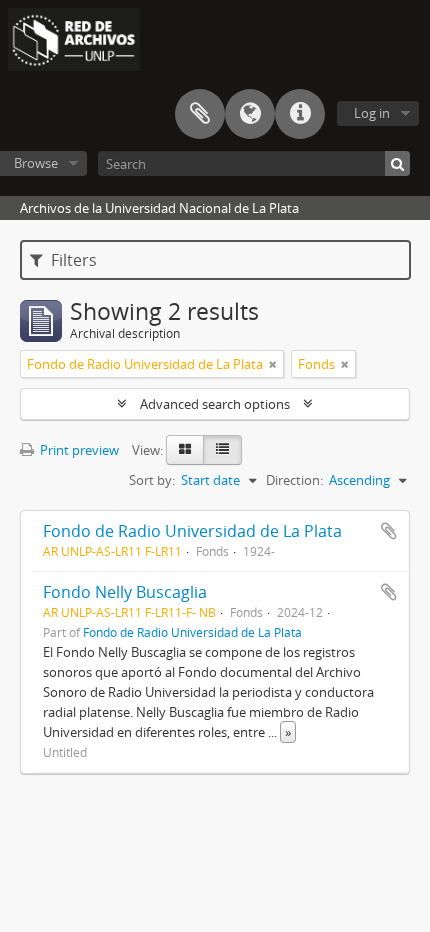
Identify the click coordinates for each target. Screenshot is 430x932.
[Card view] (185, 450)
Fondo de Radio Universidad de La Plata (192, 531)
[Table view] (222, 450)
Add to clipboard (389, 531)
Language (250, 114)
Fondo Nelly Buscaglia (125, 592)
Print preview (78, 450)
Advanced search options (215, 404)
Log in (372, 113)
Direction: (294, 480)
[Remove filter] (273, 364)
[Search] (397, 163)
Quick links (300, 114)
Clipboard (200, 114)
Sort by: (152, 480)
